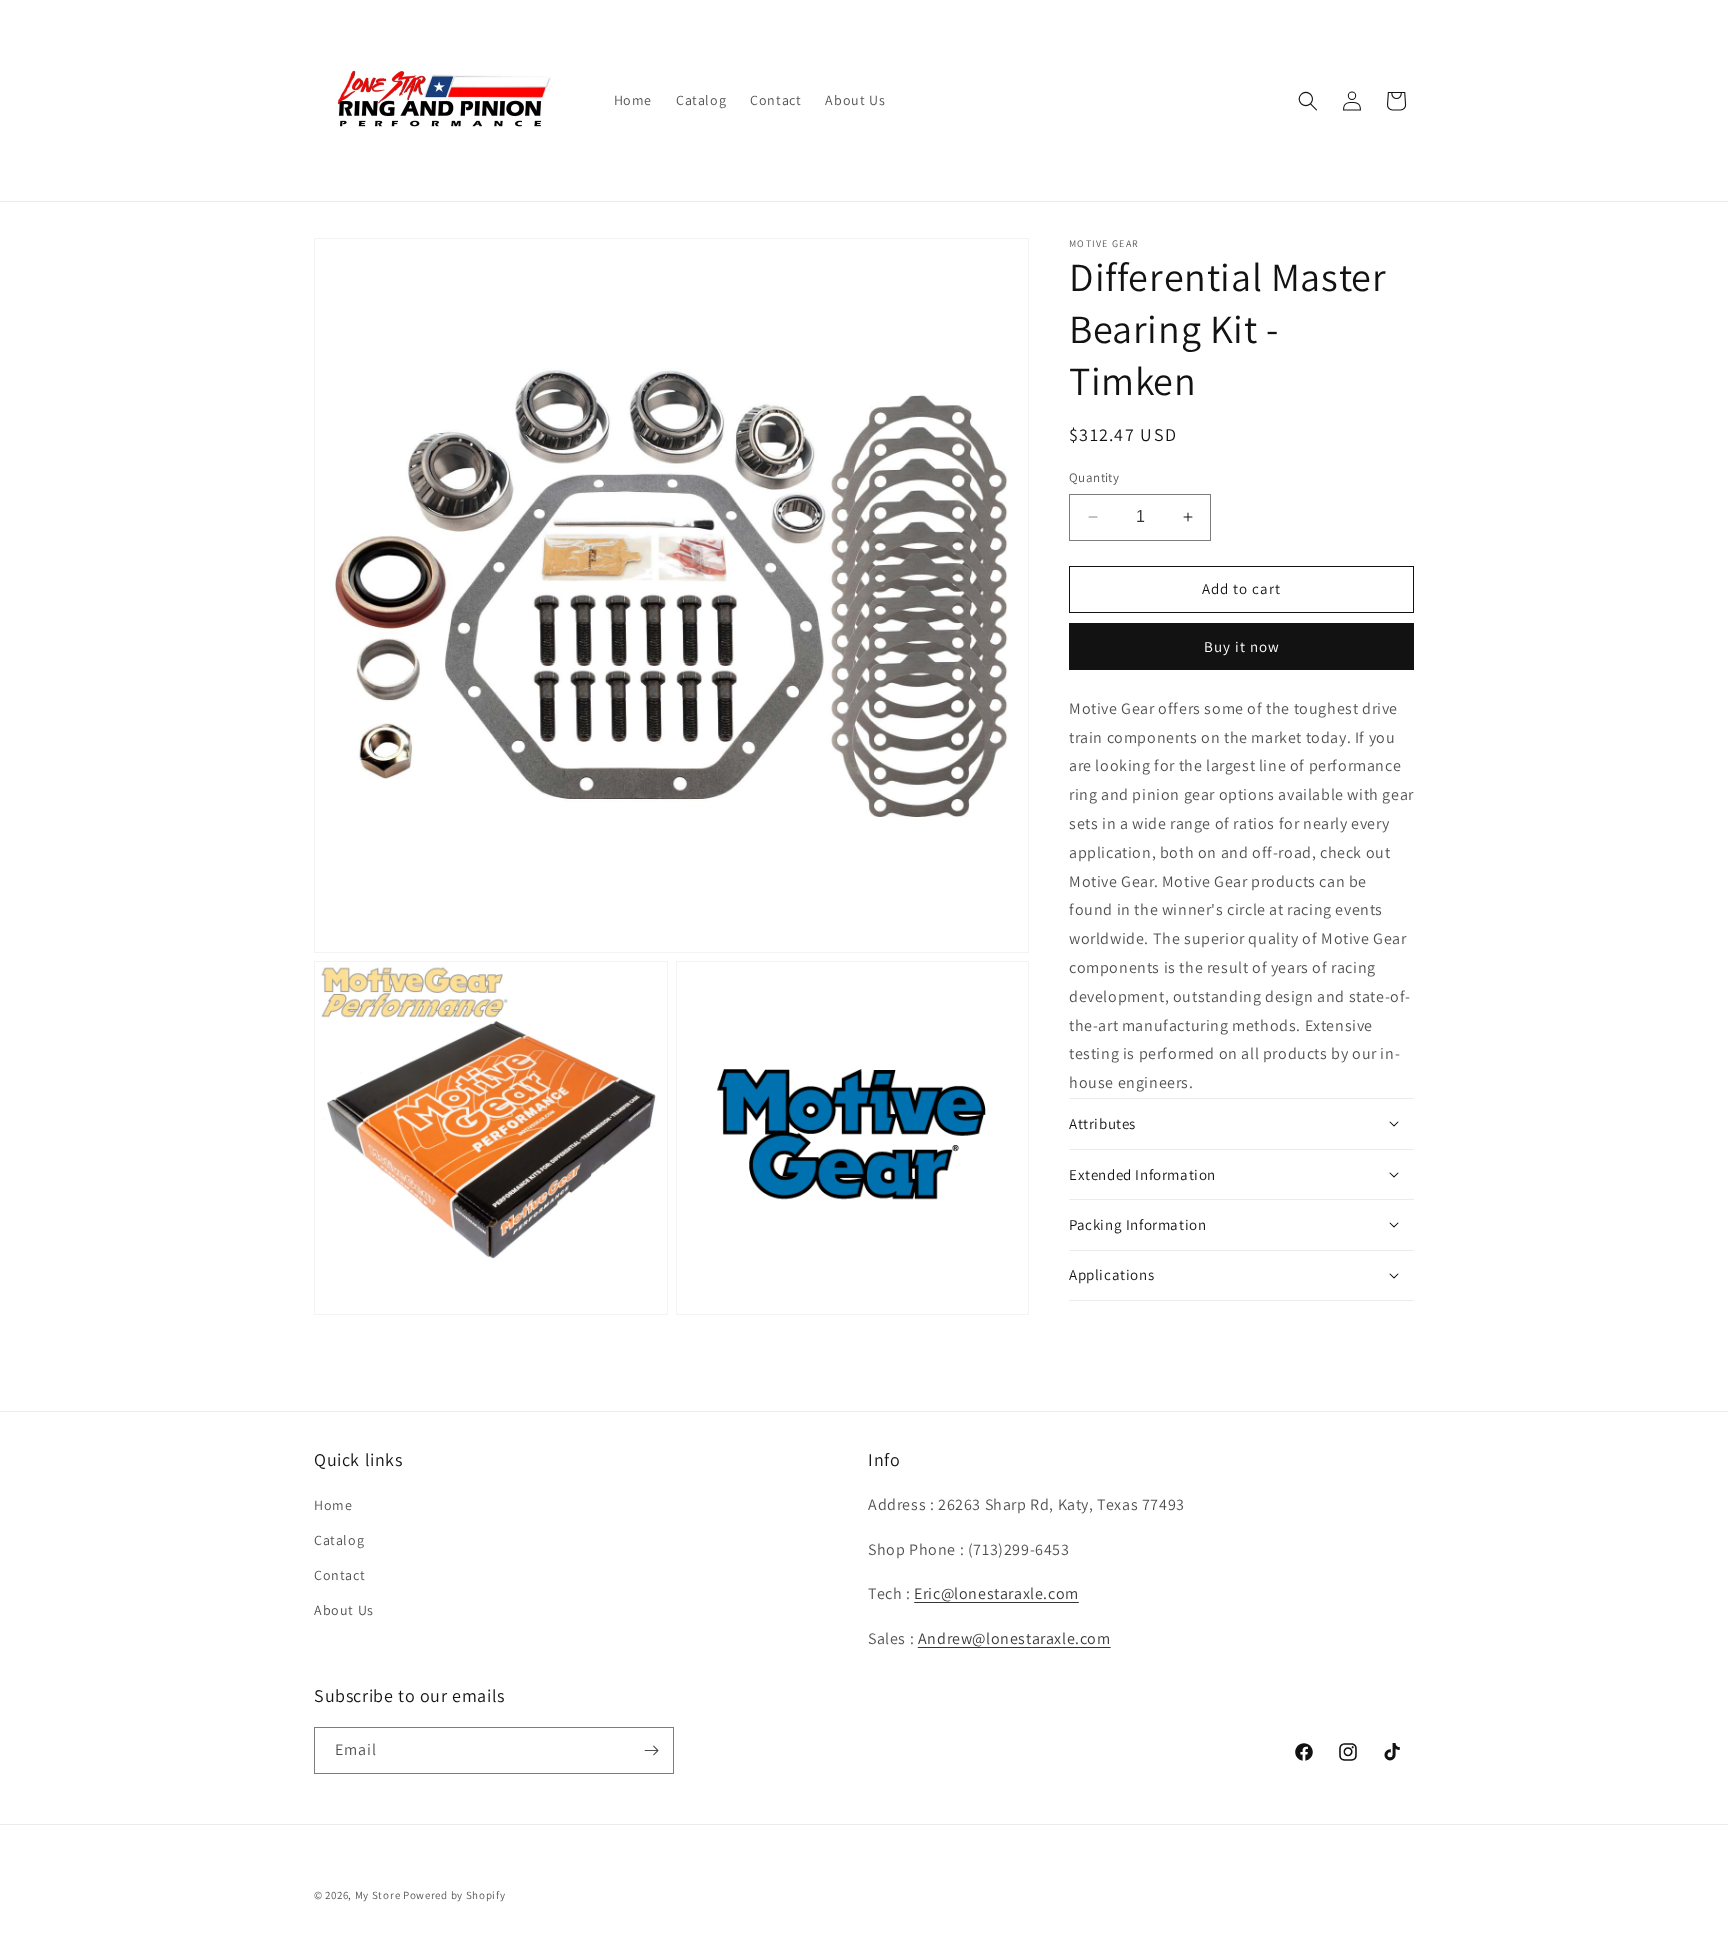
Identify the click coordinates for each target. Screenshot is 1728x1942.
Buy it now (1242, 646)
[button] (1308, 101)
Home (333, 1505)
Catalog (339, 1540)
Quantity (1094, 477)
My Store (378, 1895)
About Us (344, 1610)
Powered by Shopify (454, 1895)
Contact (339, 1575)
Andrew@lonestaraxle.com (1014, 1638)
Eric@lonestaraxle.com (996, 1593)
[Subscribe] (651, 1750)
